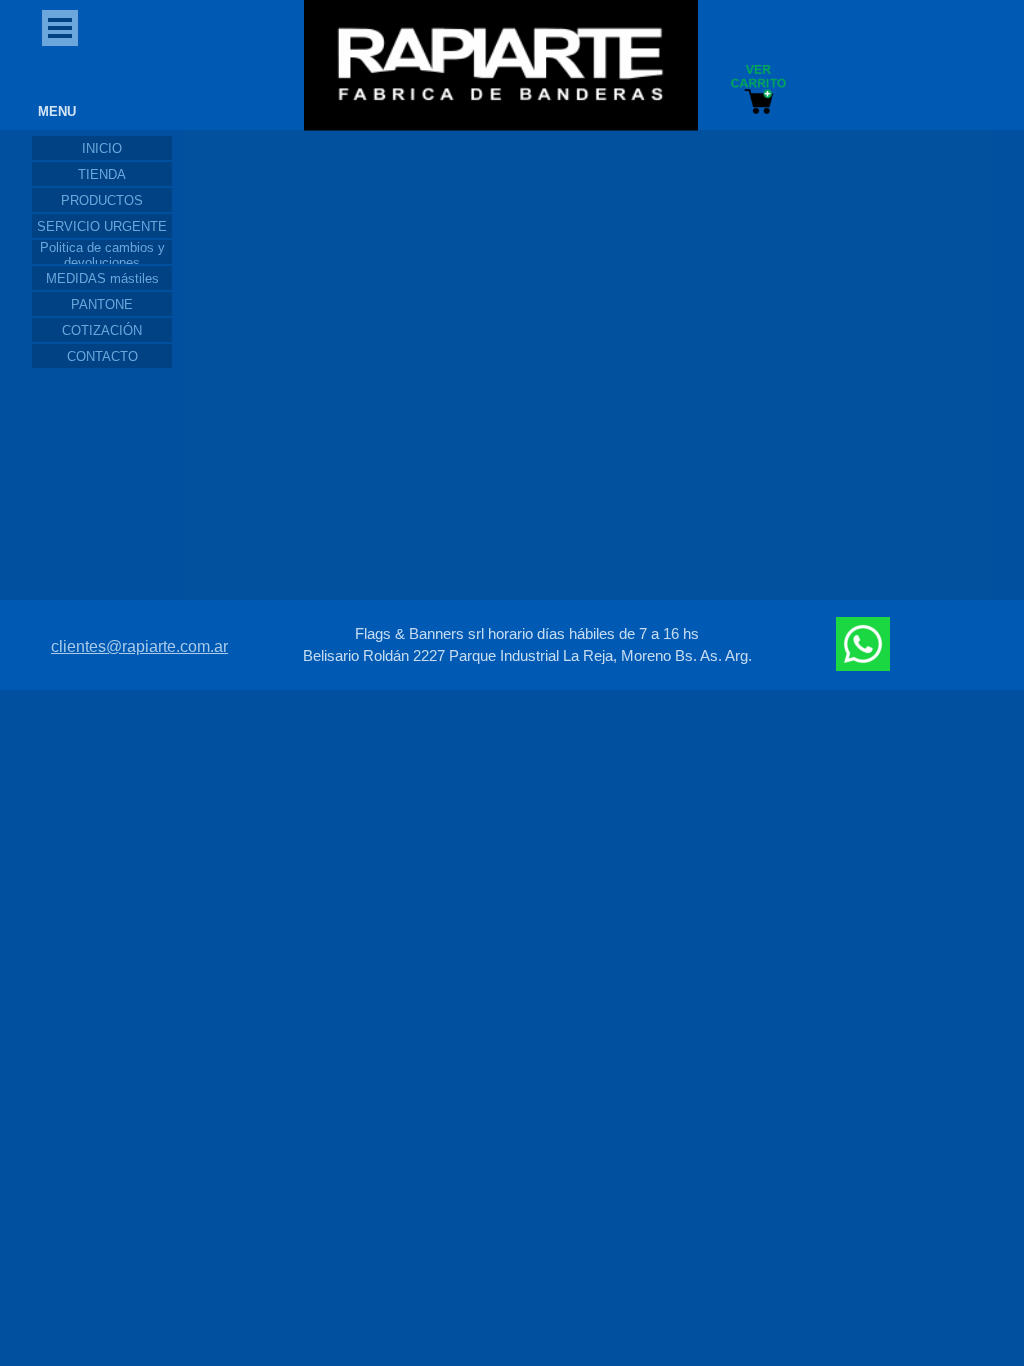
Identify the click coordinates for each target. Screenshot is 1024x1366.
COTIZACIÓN (102, 330)
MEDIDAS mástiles (102, 278)
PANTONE (102, 304)
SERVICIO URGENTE (102, 226)
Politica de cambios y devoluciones (102, 255)
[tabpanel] (527, 555)
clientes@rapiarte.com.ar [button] (139, 556)
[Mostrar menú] (60, 28)
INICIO (102, 148)
